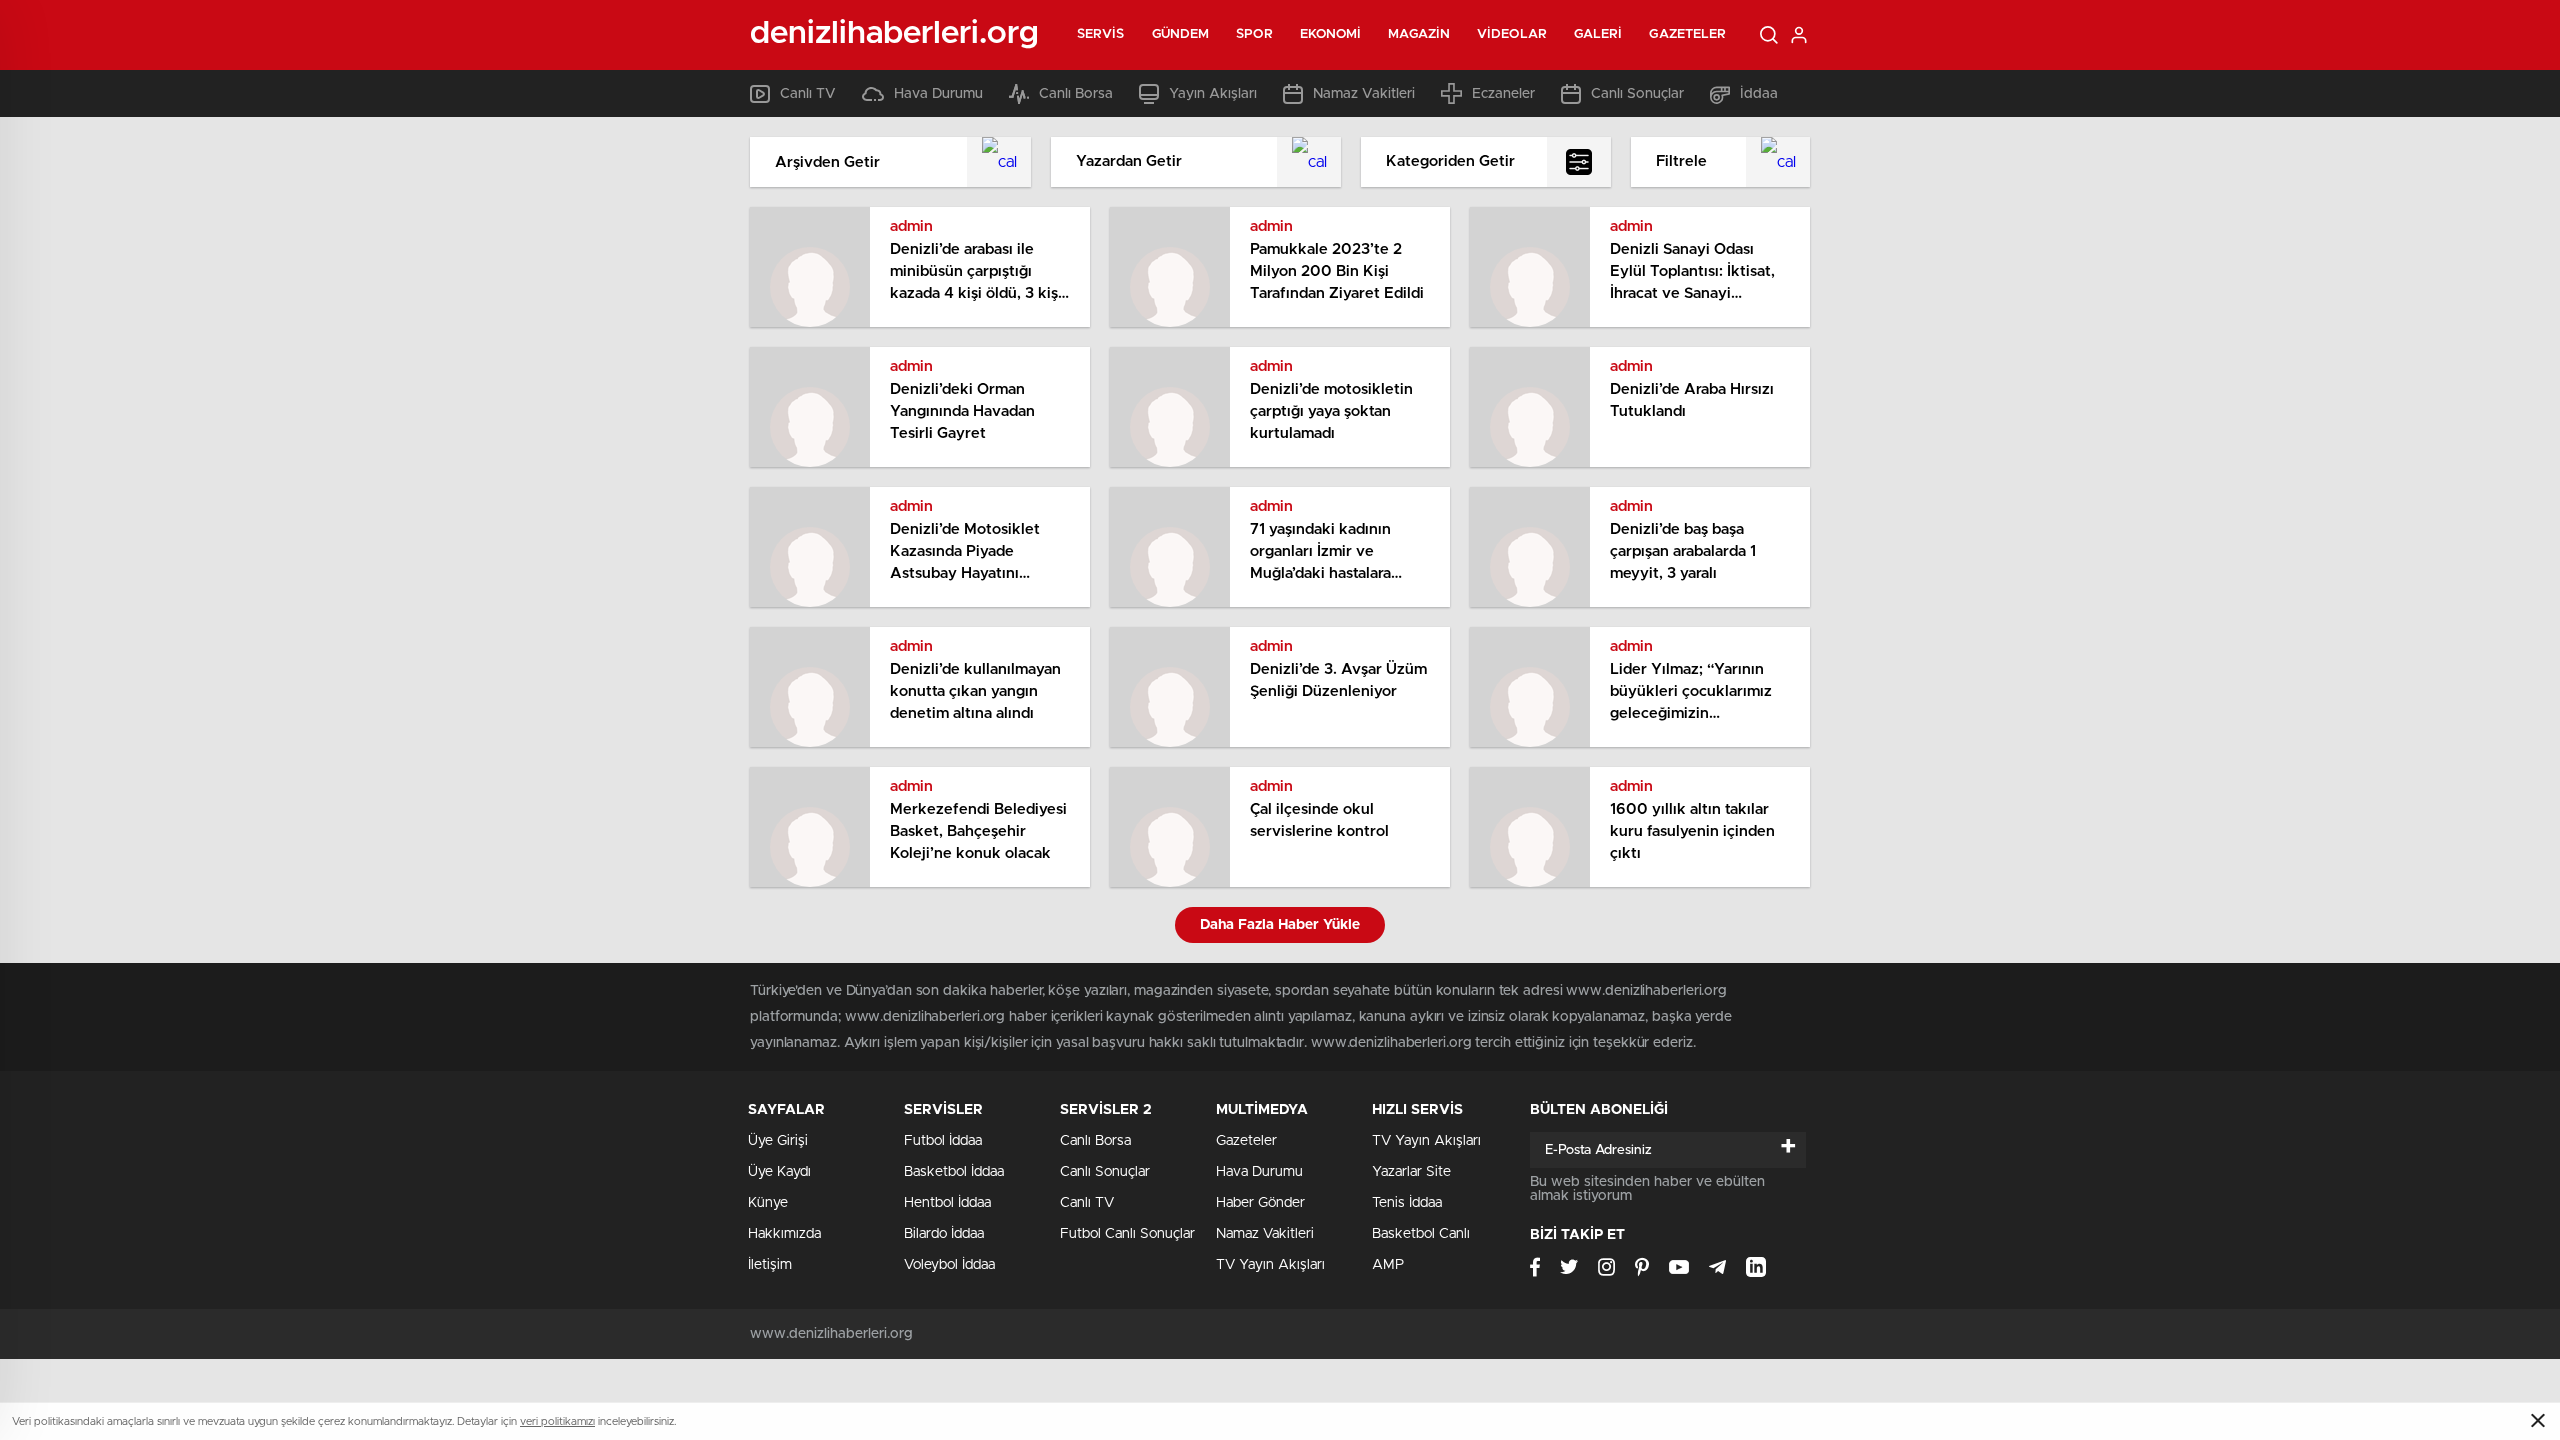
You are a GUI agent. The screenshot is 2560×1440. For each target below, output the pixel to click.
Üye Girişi (778, 1141)
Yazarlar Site (1411, 1172)
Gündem (1181, 34)
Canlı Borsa (1076, 94)
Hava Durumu (938, 94)
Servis (1101, 34)
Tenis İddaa (1407, 1203)
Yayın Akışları (1213, 94)
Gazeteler (1687, 34)
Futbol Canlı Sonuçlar (1127, 1234)
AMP (1388, 1265)
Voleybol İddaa (949, 1265)
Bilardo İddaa (944, 1234)
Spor (1254, 34)
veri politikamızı (557, 1421)
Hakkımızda (784, 1234)
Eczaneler (1503, 94)
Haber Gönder (1260, 1203)
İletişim (770, 1265)
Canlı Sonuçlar (1637, 94)
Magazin (1419, 34)
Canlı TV (808, 94)
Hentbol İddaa (947, 1203)
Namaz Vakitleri (1364, 94)
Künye (768, 1203)
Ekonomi (1331, 34)
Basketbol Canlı (1421, 1234)
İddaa (1759, 94)
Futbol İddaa (943, 1141)
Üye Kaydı (779, 1172)
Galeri (1598, 34)
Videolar (1512, 34)
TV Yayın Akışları (1270, 1265)
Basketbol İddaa (954, 1172)
